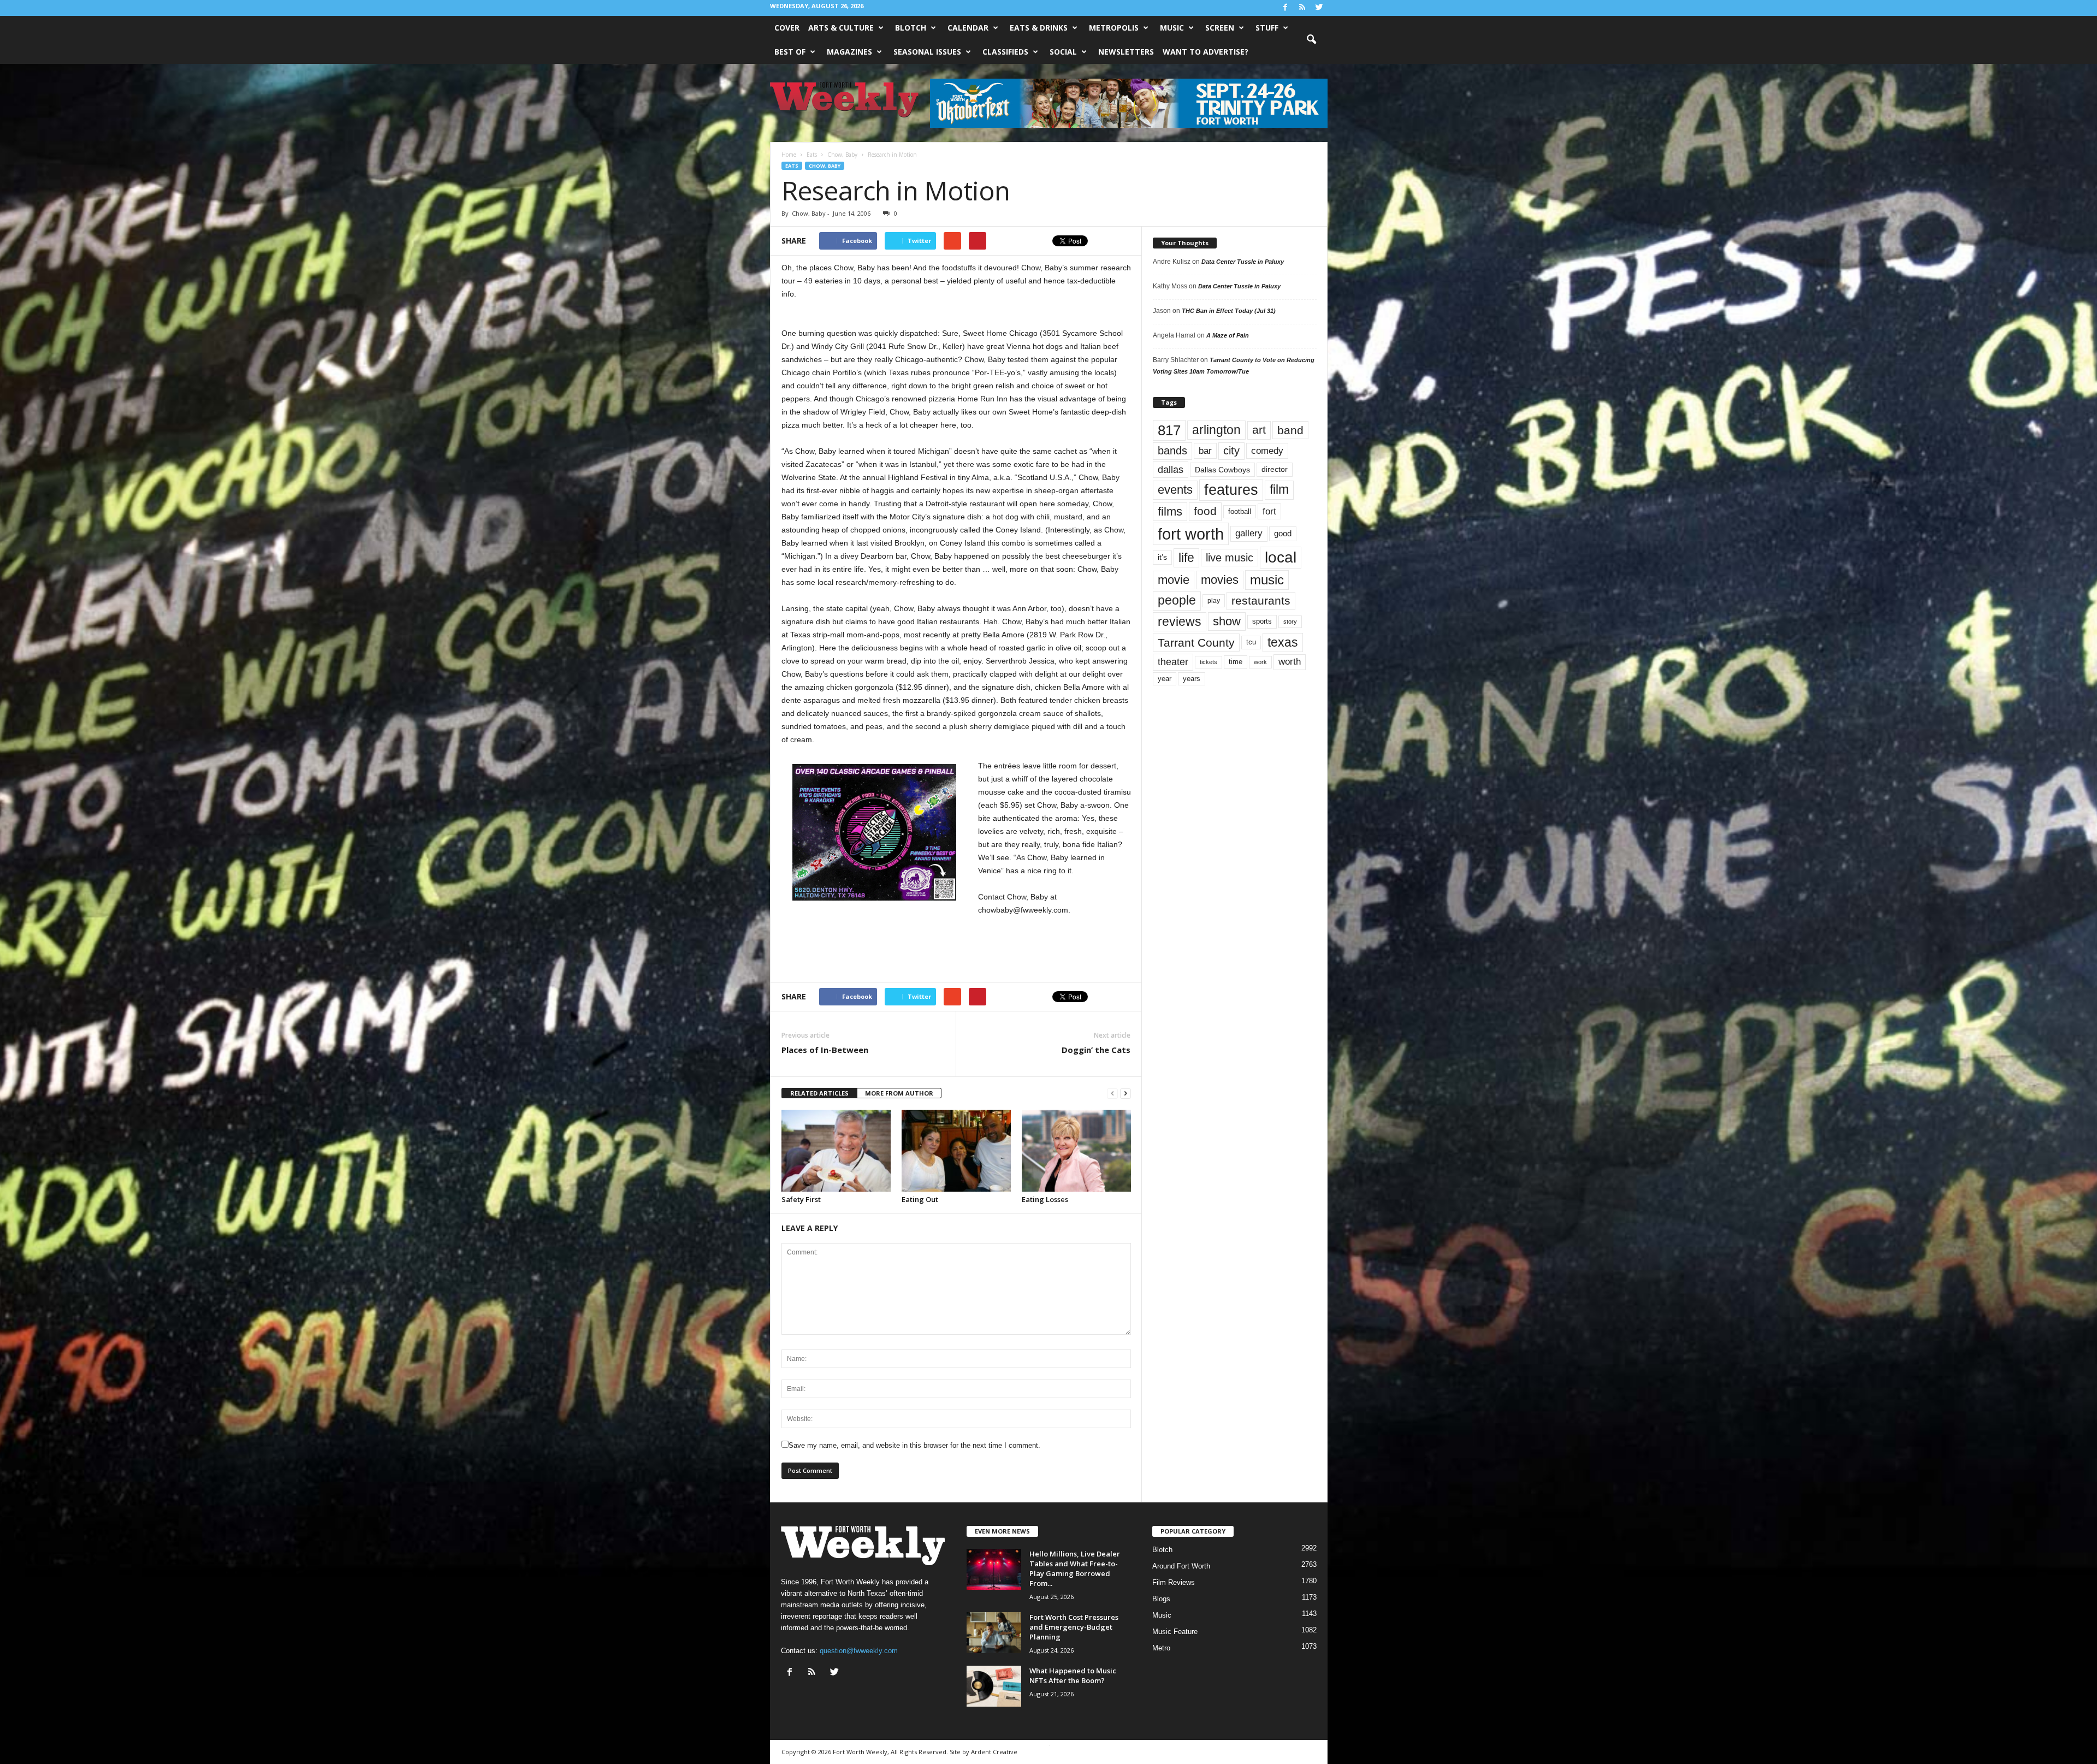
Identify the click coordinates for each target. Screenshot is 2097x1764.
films (1170, 511)
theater (1173, 662)
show (1227, 621)
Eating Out (920, 1199)
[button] (1311, 40)
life (1186, 558)
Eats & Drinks (1039, 28)
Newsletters (1126, 52)
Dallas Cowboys (1222, 470)
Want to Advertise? (1206, 52)
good (1283, 534)
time (1236, 662)
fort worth (1191, 534)
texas (1283, 642)
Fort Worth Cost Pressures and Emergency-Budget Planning (1074, 1627)
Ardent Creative (994, 1752)
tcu (1251, 642)
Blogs (1161, 1599)
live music (1230, 557)
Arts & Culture (841, 28)
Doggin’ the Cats (1096, 1050)
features (1231, 490)
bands (1172, 451)
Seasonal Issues (927, 52)
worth (1290, 662)
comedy (1267, 451)
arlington (1216, 430)
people (1177, 600)
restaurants (1261, 601)
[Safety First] (836, 1151)
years (1192, 679)
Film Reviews (1174, 1582)
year (1165, 679)
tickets (1209, 662)
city (1231, 451)
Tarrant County (1196, 643)
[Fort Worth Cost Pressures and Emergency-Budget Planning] (994, 1633)
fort (1269, 511)
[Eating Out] (956, 1151)
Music (1172, 28)
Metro (1161, 1648)
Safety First (801, 1199)
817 (1169, 430)
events (1175, 490)
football (1240, 511)
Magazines (849, 52)
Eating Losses (1045, 1199)
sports (1262, 621)
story (1290, 621)
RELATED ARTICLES (819, 1093)
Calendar (968, 28)
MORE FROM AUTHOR (899, 1093)
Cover (787, 28)
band (1290, 430)
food (1205, 511)
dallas (1171, 469)
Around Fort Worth (1181, 1566)
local (1281, 557)
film (1279, 490)
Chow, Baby (825, 166)
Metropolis (1114, 28)
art (1259, 430)
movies (1220, 580)
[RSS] (1302, 8)
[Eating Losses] (1076, 1151)
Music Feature (1175, 1632)
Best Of (790, 52)
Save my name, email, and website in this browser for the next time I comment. (914, 1445)
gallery (1249, 533)
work (1260, 662)
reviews (1180, 621)
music (1267, 580)
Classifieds (1005, 52)
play (1214, 601)
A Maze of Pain (1228, 335)
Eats (792, 166)
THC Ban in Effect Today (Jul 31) (1229, 311)
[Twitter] (1319, 8)
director (1275, 469)
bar (1205, 451)
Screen (1220, 28)
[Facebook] (1286, 8)
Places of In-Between (825, 1050)
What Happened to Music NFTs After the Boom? (1073, 1676)
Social (1063, 52)
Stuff (1267, 28)
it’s (1162, 557)
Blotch (911, 28)
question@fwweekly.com (859, 1651)
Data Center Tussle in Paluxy (1243, 262)
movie (1174, 580)
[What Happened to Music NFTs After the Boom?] (994, 1686)
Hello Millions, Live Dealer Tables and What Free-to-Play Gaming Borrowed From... (1075, 1568)
